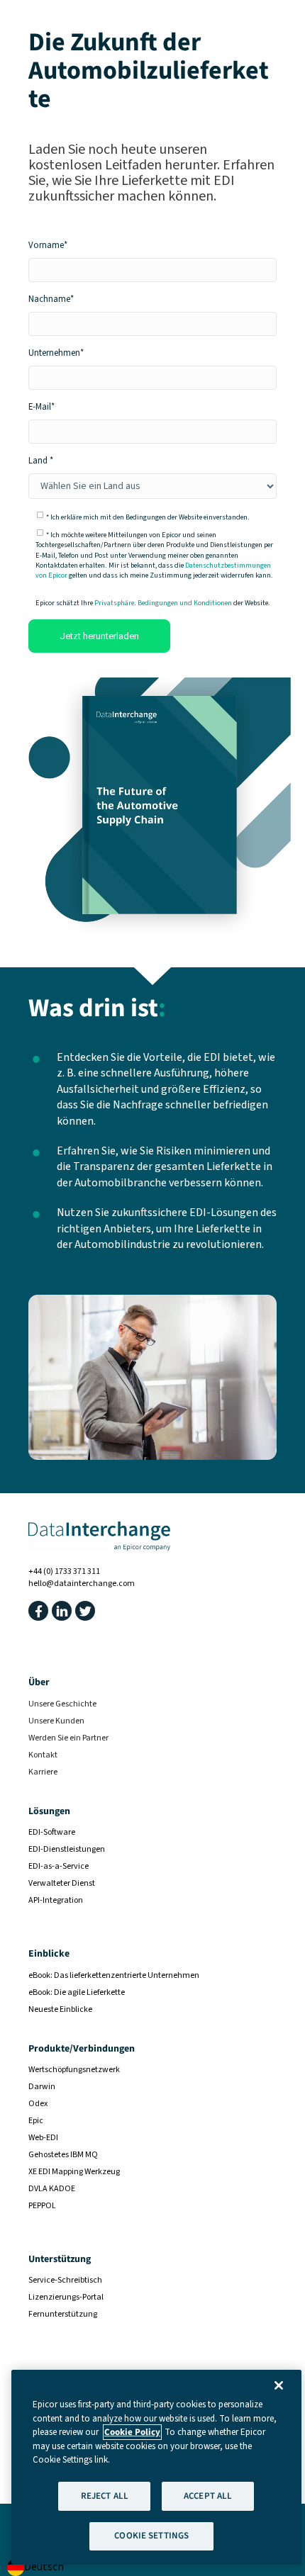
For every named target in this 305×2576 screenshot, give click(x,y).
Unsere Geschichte (62, 1704)
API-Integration (56, 1900)
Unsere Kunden (56, 1721)
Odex (38, 2104)
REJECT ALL (105, 2496)
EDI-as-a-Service (59, 1866)
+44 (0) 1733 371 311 (64, 1571)
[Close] (279, 2385)
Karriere (43, 1772)
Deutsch (44, 2567)
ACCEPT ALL (208, 2496)
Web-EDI (43, 2138)
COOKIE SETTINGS (151, 2536)
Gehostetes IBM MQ (63, 2155)
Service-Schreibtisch (65, 2280)
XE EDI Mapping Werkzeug (74, 2172)
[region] (156, 2467)
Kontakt (43, 1755)
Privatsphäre (114, 603)
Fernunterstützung (63, 2314)
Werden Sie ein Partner (68, 1738)
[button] (38, 1611)
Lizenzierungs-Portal (66, 2297)
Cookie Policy (132, 2432)
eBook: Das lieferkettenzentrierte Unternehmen (114, 1975)
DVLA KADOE (52, 2189)
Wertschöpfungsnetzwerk (74, 2070)
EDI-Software (52, 1832)
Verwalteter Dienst (62, 1883)
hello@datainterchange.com (82, 1584)
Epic (36, 2121)
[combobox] (35, 2567)
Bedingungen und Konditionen (185, 603)
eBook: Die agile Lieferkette (77, 1992)
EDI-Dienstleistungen (67, 1849)
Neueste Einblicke (60, 2009)
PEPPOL (42, 2206)
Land (38, 461)
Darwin (42, 2087)
